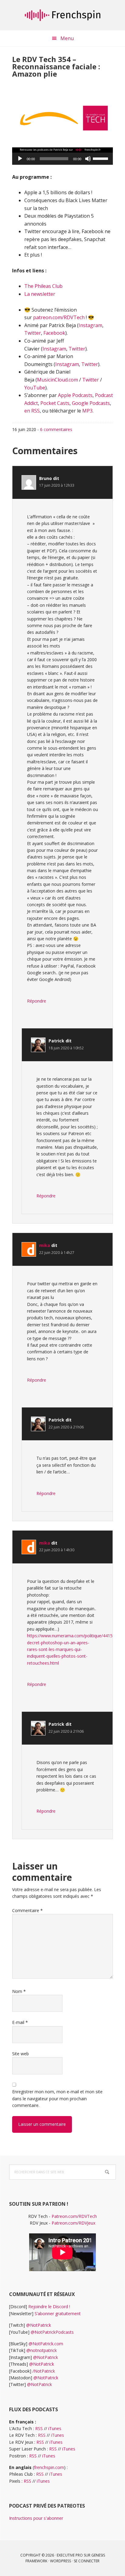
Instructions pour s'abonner (36, 2518)
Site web (20, 2054)
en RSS (32, 411)
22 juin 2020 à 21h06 (66, 1427)
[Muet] (88, 159)
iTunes (55, 2428)
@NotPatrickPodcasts (52, 2332)
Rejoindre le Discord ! (49, 2307)
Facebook (54, 333)
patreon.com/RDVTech (59, 317)
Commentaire (27, 1910)
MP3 (87, 411)
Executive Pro (70, 2555)
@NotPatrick (39, 2325)
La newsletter (40, 294)
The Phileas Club (43, 286)
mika (45, 1245)
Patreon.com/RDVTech (74, 2216)
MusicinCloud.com (57, 380)
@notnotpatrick (42, 2350)
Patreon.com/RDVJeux (73, 2223)
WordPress (61, 2561)
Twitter (33, 333)
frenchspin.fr (62, 15)
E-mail (20, 2022)
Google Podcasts (91, 403)
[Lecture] (20, 159)
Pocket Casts (55, 403)
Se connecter (87, 2561)
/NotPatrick (44, 2371)
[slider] (101, 158)
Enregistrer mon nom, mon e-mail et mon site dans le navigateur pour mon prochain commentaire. (57, 2098)
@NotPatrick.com (46, 2344)
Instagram (90, 325)
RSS (39, 2428)
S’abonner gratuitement (58, 2314)
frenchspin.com (49, 2467)
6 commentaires (56, 429)
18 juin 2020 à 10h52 (66, 1048)
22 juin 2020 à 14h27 (57, 1253)
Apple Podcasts (75, 395)
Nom (19, 1991)
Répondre (37, 1001)
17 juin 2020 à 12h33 (57, 485)
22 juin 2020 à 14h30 (57, 1550)
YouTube (35, 388)
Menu (67, 38)
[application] (62, 159)
